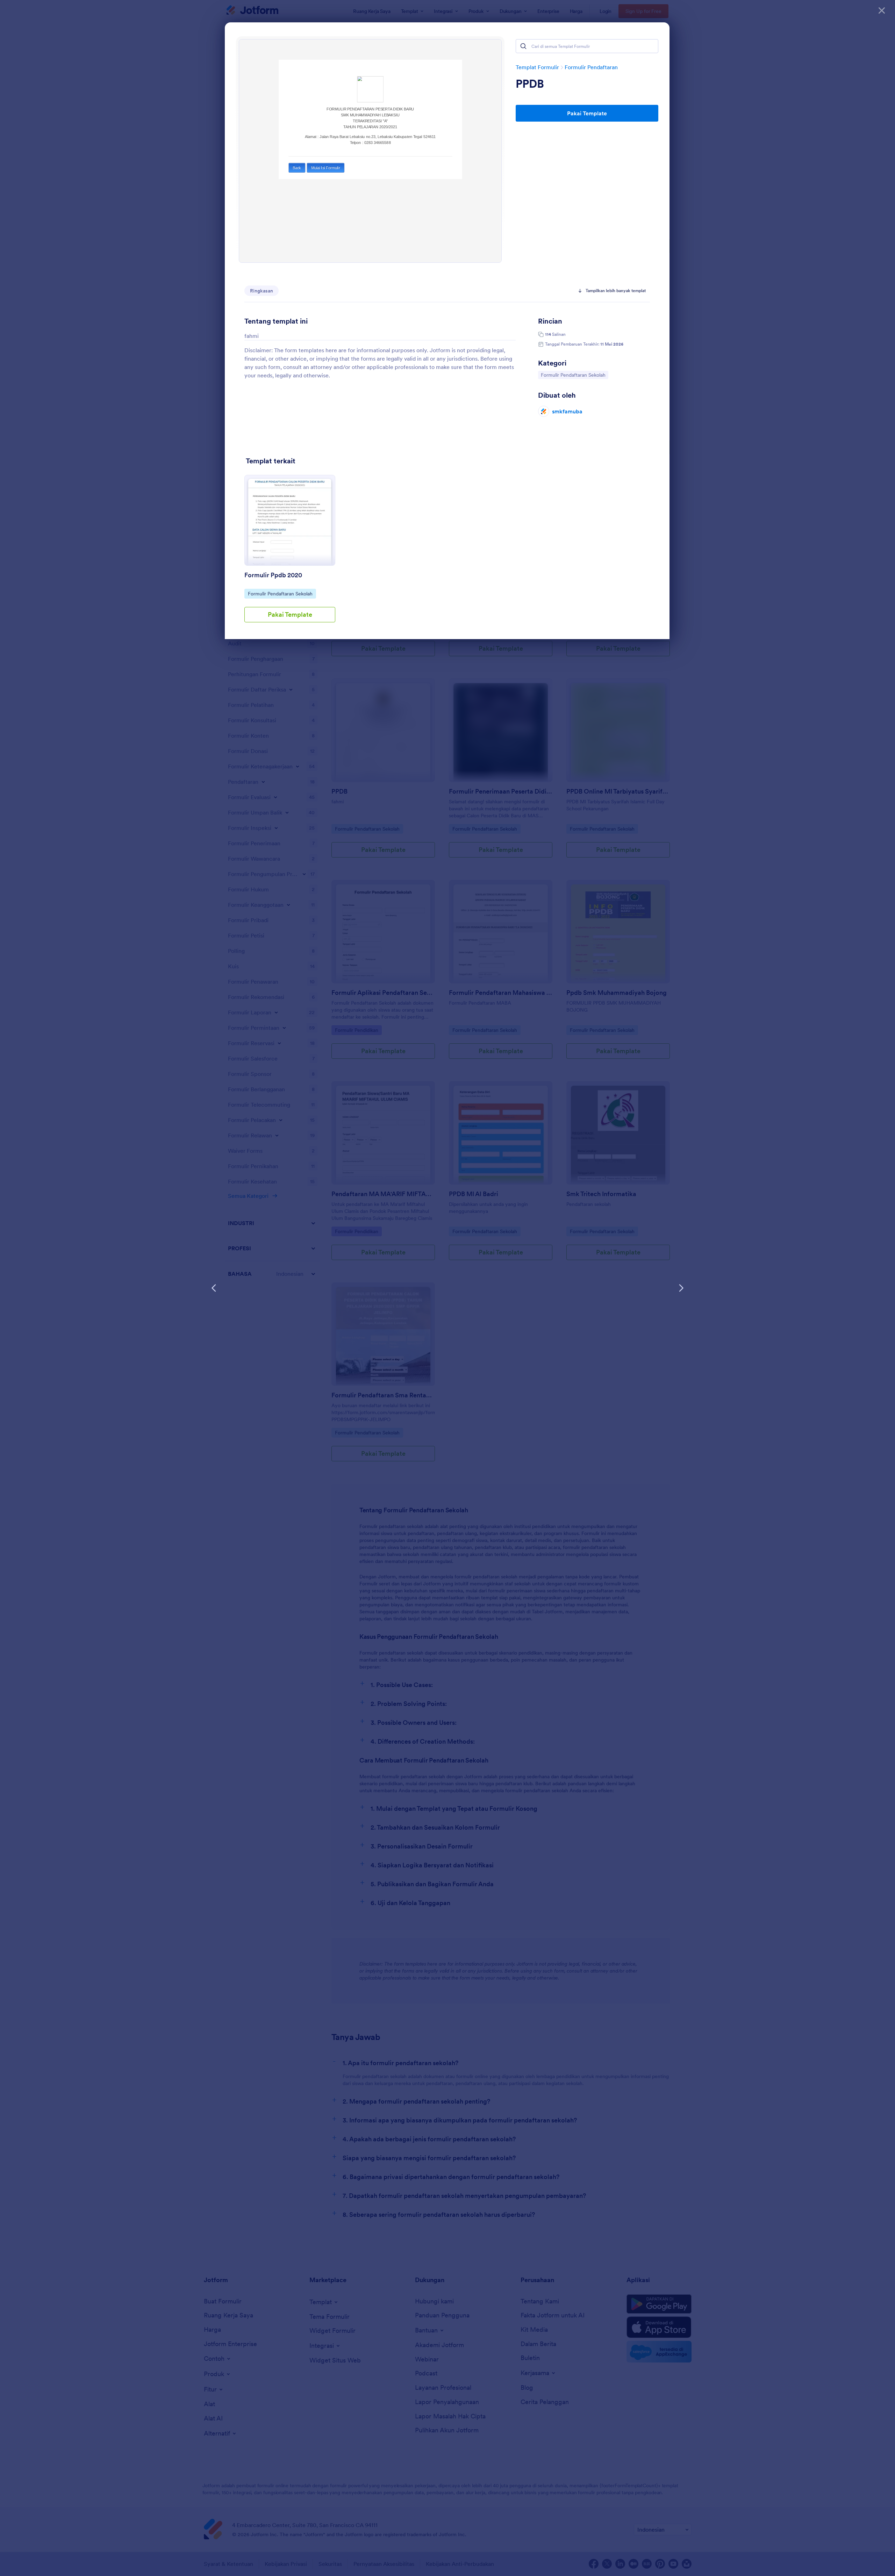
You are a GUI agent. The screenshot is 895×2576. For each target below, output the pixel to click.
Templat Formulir (537, 67)
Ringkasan (262, 291)
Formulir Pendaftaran (591, 67)
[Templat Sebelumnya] (214, 1288)
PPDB (530, 84)
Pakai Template (587, 113)
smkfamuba (567, 411)
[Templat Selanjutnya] (681, 1288)
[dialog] (447, 1288)
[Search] (523, 46)
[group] (290, 554)
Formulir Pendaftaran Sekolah (573, 375)
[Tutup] (882, 10)
